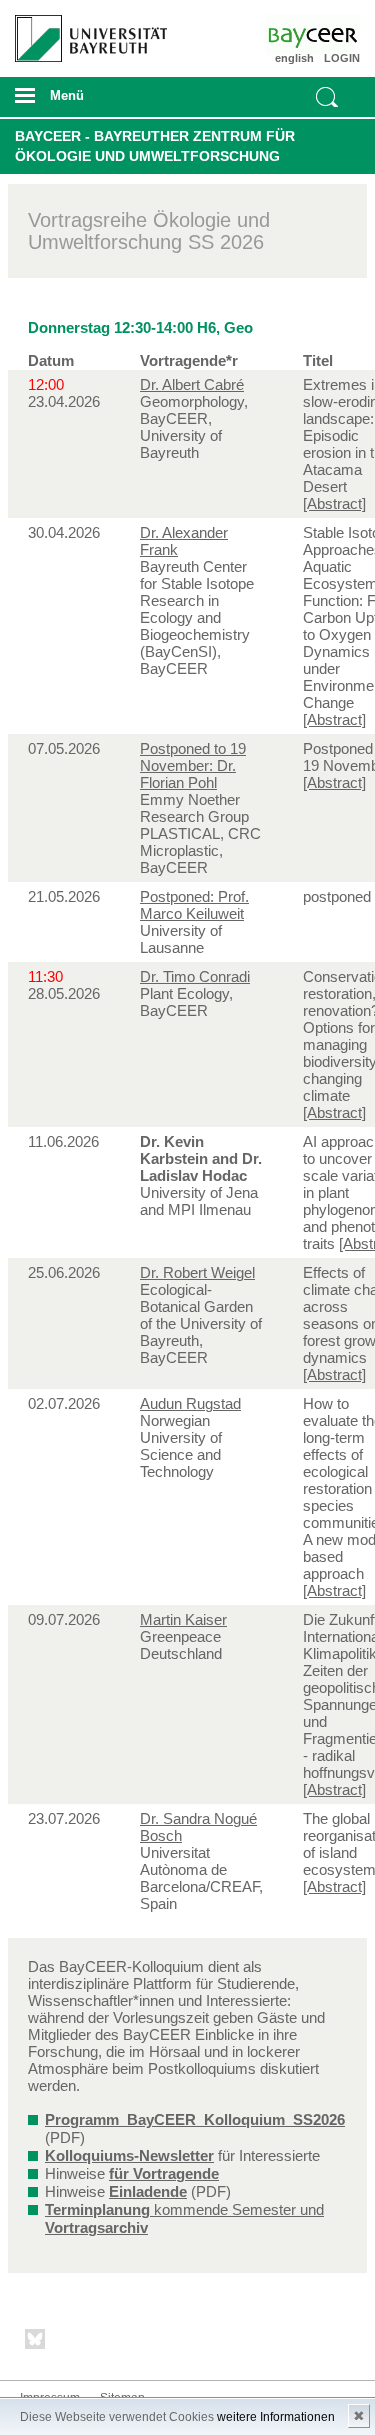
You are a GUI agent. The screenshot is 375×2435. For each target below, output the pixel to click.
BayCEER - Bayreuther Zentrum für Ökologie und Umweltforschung (155, 146)
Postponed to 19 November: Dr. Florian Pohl (193, 765)
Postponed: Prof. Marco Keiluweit (194, 905)
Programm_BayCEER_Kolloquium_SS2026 (195, 2119)
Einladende (148, 2191)
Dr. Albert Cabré (192, 384)
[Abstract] (334, 503)
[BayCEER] (332, 35)
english (294, 58)
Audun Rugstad (190, 1403)
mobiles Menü (83, 102)
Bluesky (36, 2342)
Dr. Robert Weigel (197, 1272)
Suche (327, 97)
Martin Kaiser (183, 1619)
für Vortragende (164, 2173)
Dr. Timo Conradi (195, 976)
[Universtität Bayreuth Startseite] (84, 31)
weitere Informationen (276, 2417)
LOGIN (342, 58)
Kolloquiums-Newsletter (129, 2155)
